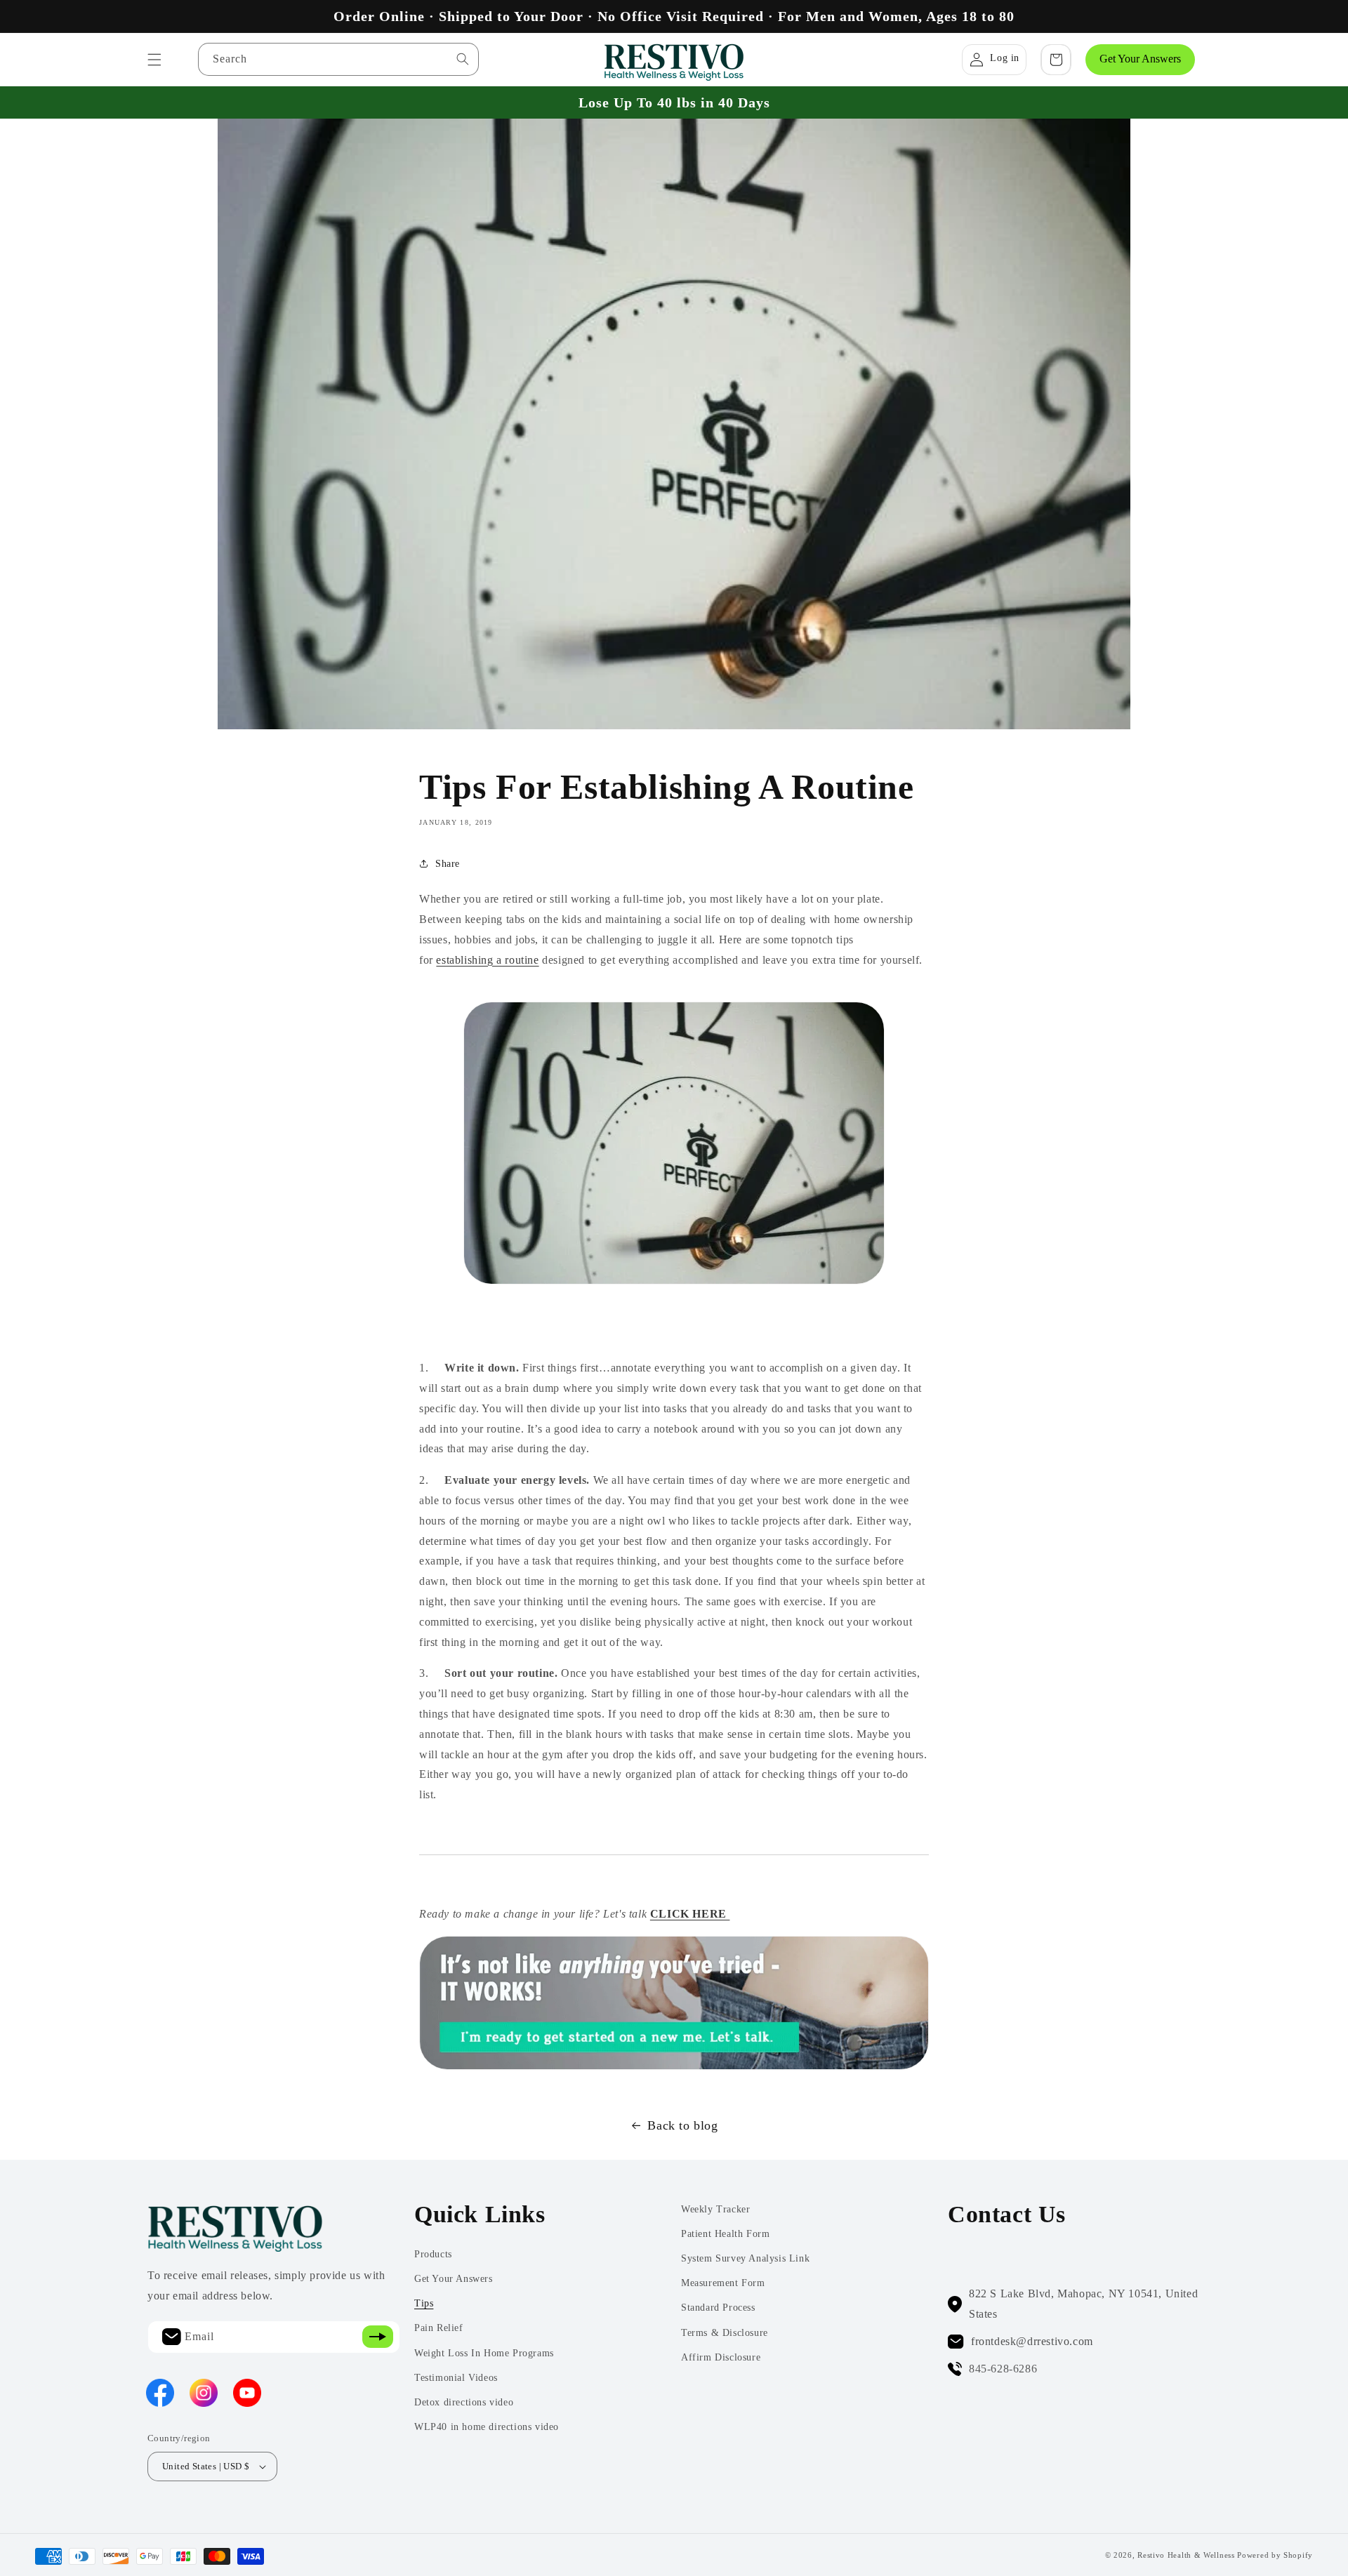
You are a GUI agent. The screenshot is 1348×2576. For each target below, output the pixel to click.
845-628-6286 (1003, 2369)
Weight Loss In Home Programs (484, 2353)
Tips (424, 2303)
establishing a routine (487, 960)
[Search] (463, 59)
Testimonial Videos (456, 2378)
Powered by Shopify (1275, 2555)
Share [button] (448, 864)
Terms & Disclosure (725, 2333)
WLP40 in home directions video (487, 2427)
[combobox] (338, 59)
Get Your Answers (1140, 59)
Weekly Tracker (715, 2209)
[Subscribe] (378, 2337)
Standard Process (718, 2308)
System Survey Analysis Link (745, 2258)
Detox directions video (464, 2402)
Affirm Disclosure (721, 2357)
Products (433, 2254)
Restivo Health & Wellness (1186, 2555)
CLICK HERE (690, 1914)
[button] (154, 60)
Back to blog (682, 2125)
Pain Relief (439, 2328)
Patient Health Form (725, 2234)
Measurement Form (723, 2283)
